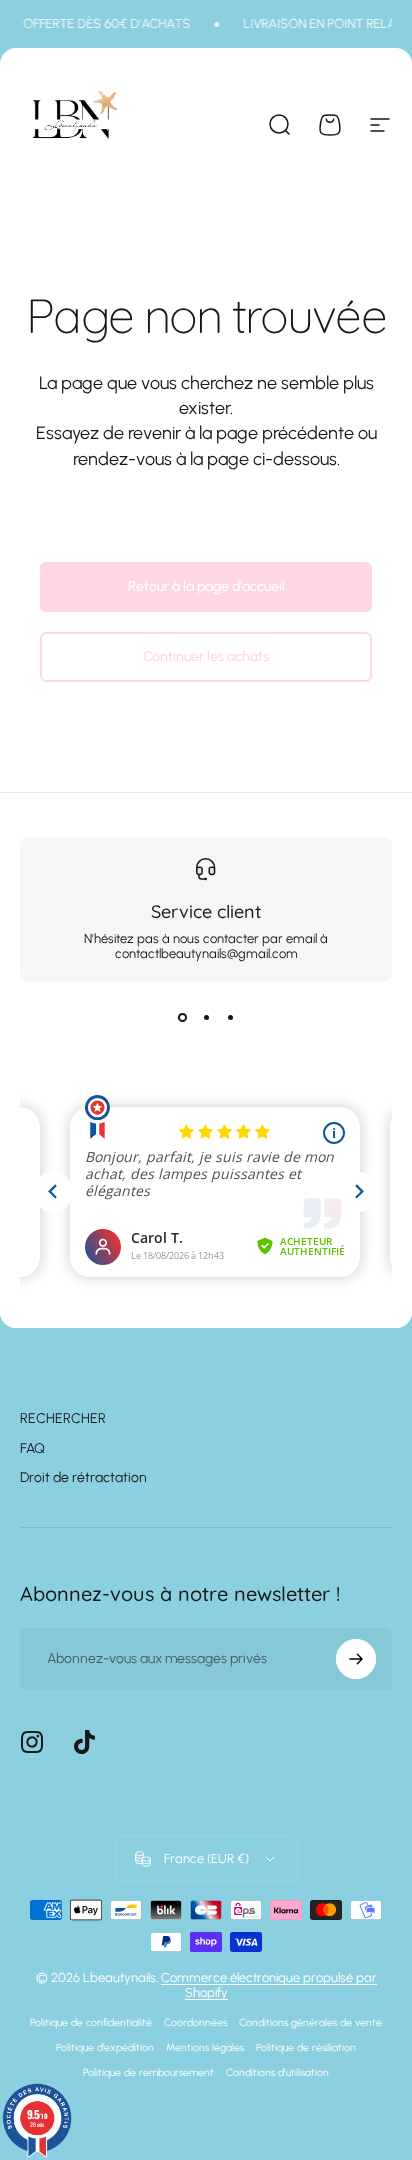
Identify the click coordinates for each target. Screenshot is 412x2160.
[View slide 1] (182, 1017)
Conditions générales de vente (310, 2022)
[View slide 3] (230, 1017)
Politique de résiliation (306, 2047)
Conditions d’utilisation (277, 2072)
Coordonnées (195, 2022)
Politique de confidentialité (91, 2022)
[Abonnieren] (356, 1659)
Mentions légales (205, 2047)
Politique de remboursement (148, 2072)
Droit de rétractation (83, 1477)
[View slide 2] (206, 1017)
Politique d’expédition (105, 2047)
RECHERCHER (63, 1418)
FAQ (32, 1448)
